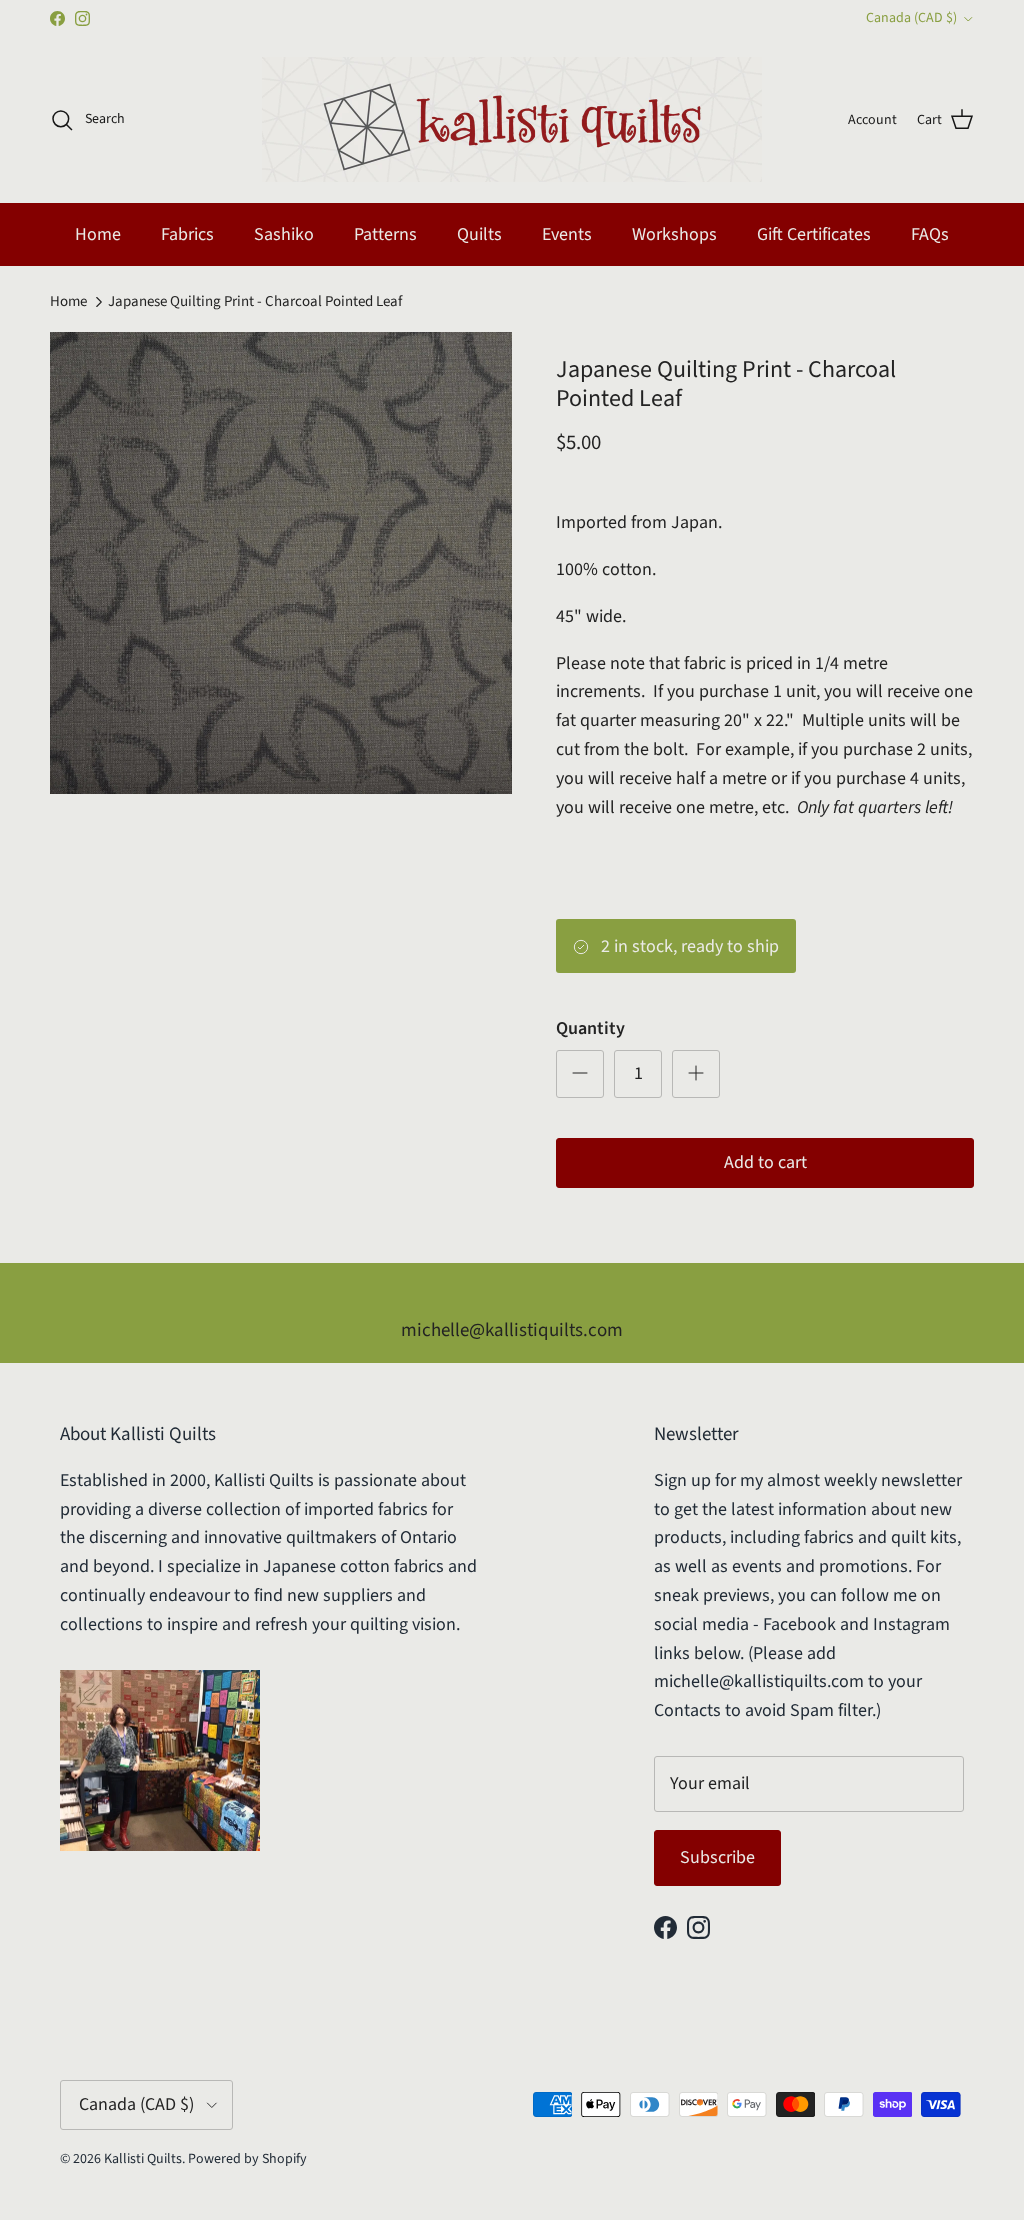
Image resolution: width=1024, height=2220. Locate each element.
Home (98, 234)
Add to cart (765, 1162)
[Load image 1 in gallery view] (281, 563)
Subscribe (717, 1857)
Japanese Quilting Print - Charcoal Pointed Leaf (255, 301)
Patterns (385, 234)
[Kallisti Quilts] (512, 119)
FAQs (930, 234)
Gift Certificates (814, 234)
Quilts (479, 234)
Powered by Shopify (247, 2159)
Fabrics (187, 234)
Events (567, 234)
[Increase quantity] (696, 1074)
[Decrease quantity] (580, 1074)
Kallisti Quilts (143, 2159)
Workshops (674, 234)
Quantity (590, 1028)
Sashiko (284, 234)
